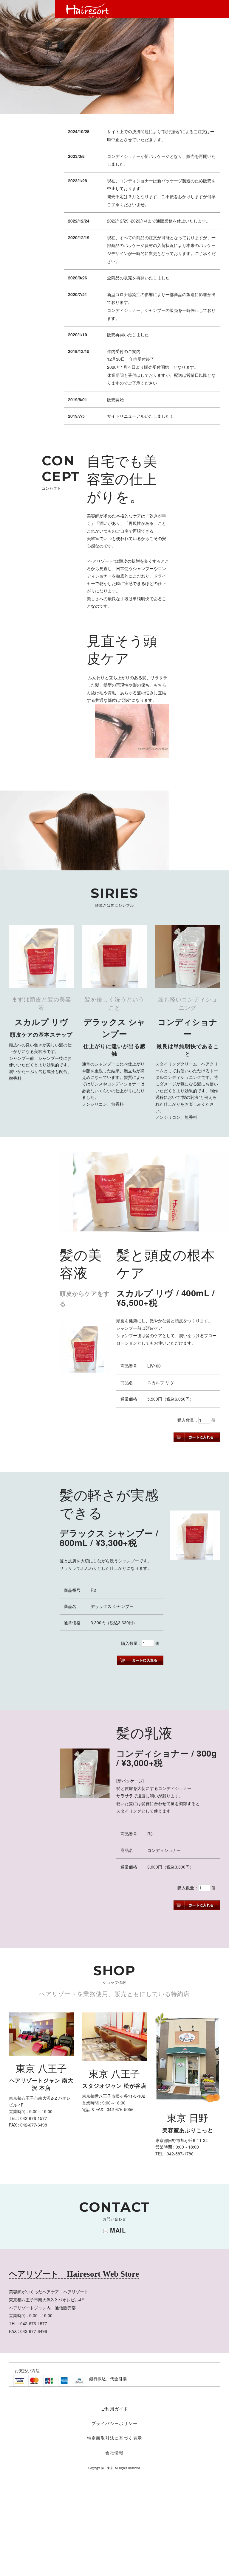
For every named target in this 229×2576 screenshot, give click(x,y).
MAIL (118, 2230)
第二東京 (107, 2468)
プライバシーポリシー (114, 2423)
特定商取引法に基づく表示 (117, 2438)
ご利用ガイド (114, 2409)
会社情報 (114, 2453)
